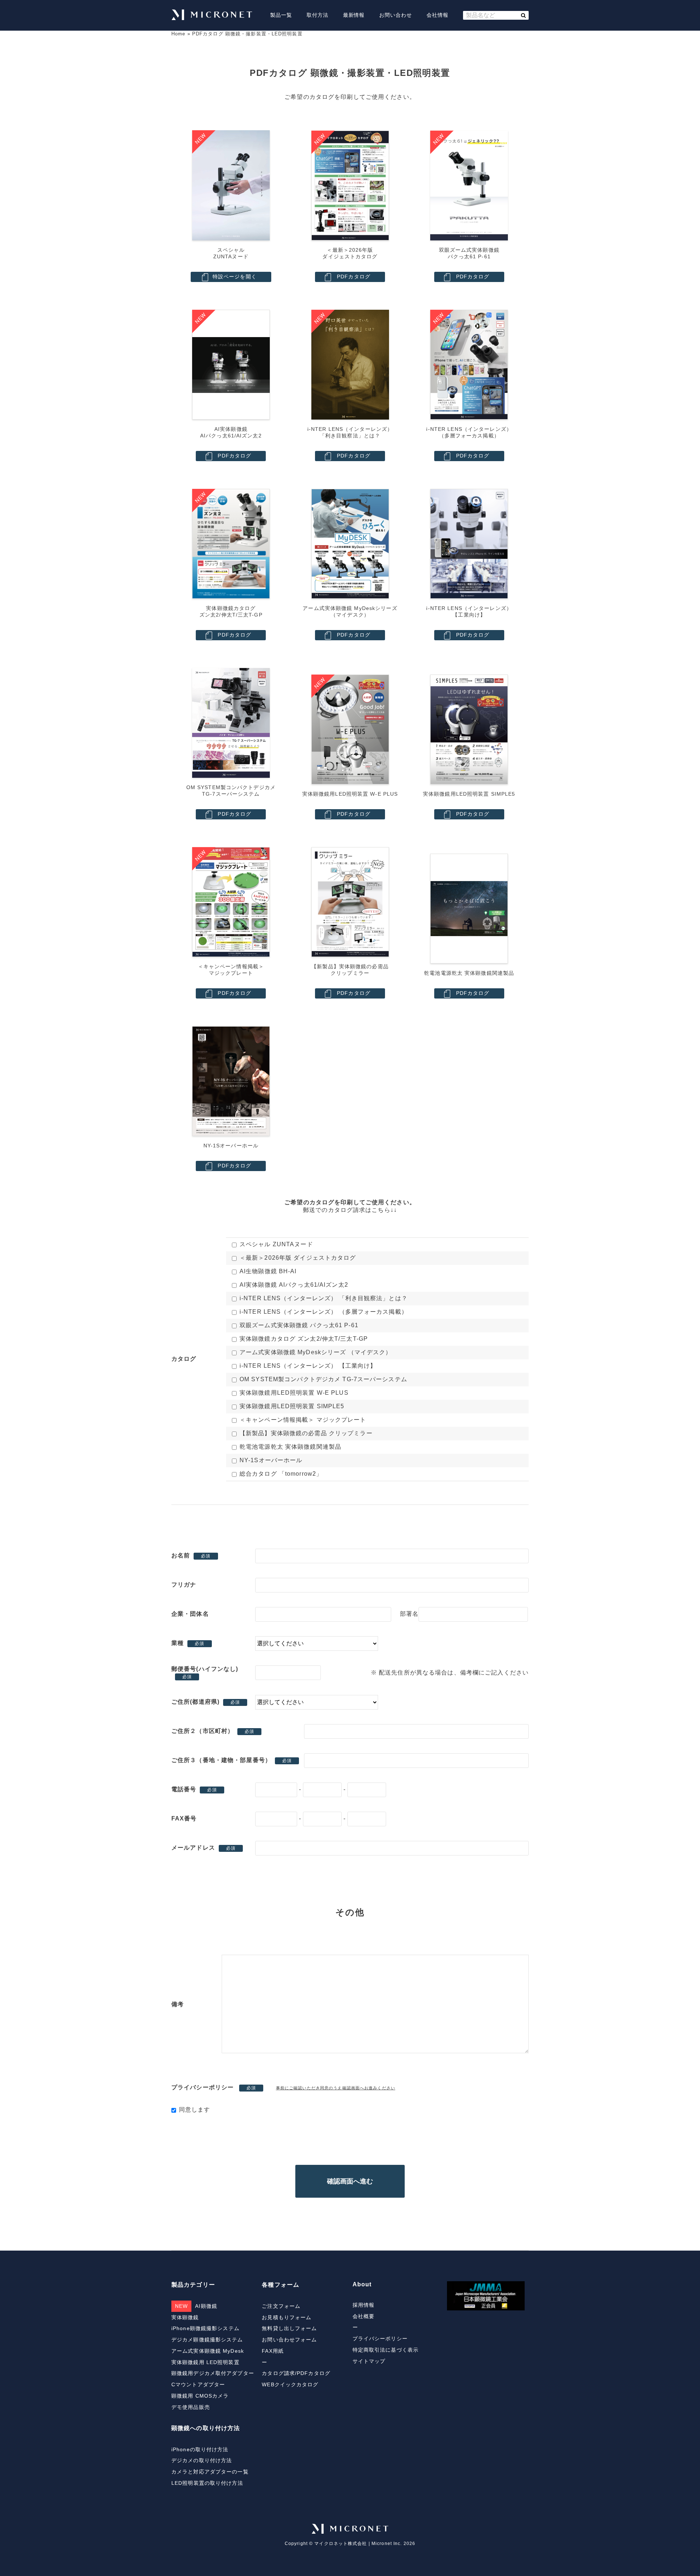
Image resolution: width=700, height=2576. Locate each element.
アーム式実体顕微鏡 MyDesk (208, 2351)
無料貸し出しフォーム (289, 2328)
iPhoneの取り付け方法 (200, 2449)
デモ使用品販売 (191, 2407)
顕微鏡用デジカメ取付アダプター (213, 2373)
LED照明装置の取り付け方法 (207, 2483)
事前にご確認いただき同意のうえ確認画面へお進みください (336, 2088)
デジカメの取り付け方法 (202, 2460)
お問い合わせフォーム (289, 2340)
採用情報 (363, 2305)
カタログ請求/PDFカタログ (296, 2373)
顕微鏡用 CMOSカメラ (200, 2396)
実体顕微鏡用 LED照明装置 (205, 2362)
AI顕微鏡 (196, 2306)
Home (178, 34)
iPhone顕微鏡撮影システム (205, 2328)
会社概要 (363, 2316)
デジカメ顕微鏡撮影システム (207, 2340)
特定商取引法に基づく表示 (386, 2350)
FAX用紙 (273, 2351)
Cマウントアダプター (198, 2384)
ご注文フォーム (281, 2306)
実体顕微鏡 (185, 2317)
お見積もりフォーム (287, 2317)
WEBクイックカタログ (290, 2384)
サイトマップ (369, 2361)
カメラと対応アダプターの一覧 (210, 2472)
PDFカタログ (354, 277)
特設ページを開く (235, 277)
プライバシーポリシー (380, 2339)
